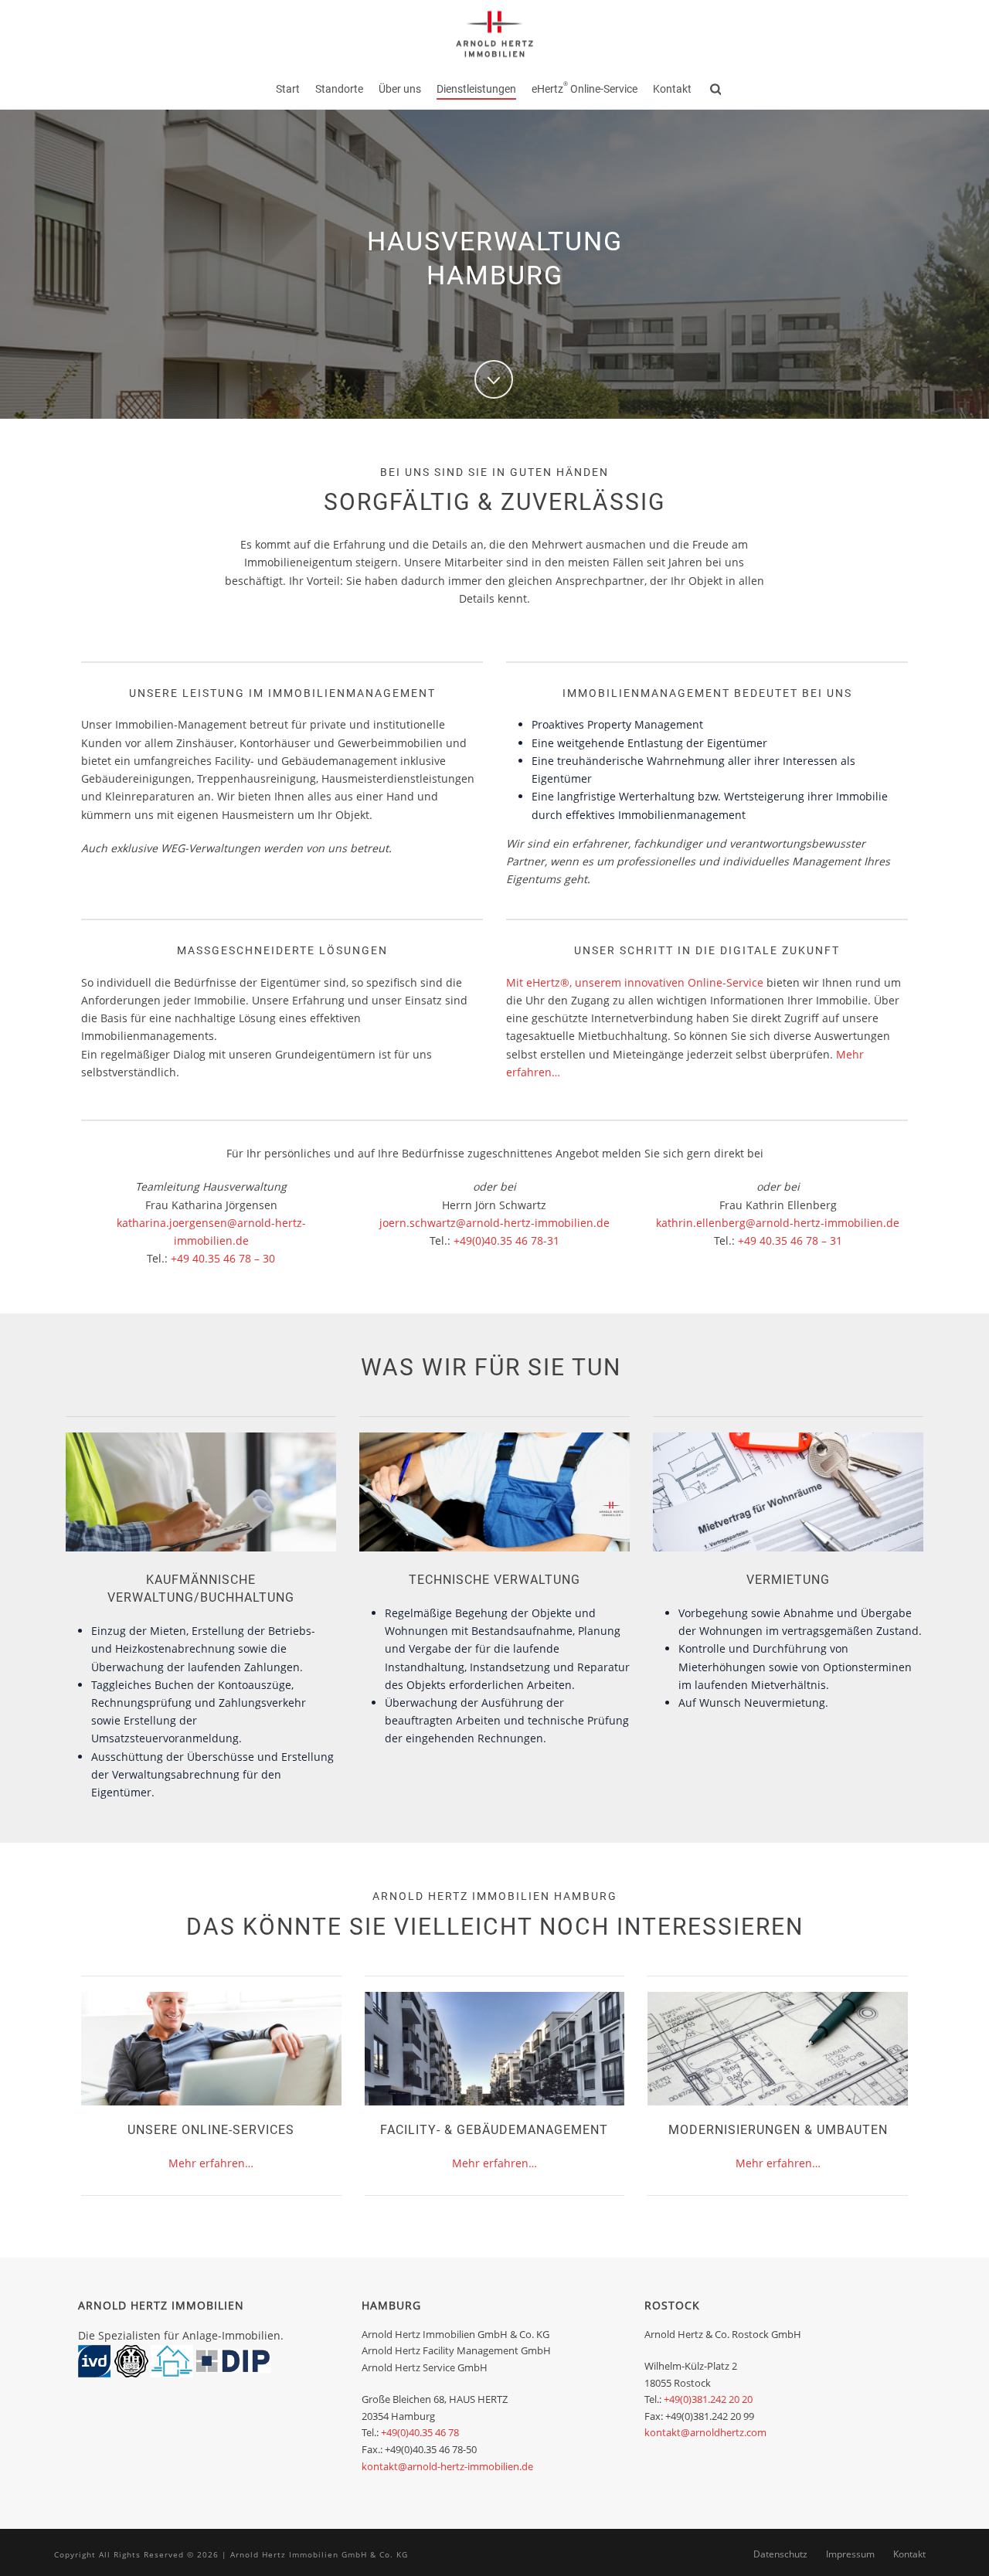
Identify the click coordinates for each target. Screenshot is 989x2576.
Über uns (400, 89)
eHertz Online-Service (585, 88)
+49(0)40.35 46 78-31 (506, 1240)
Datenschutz (780, 2554)
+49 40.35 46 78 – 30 (223, 1258)
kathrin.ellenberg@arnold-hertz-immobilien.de (778, 1223)
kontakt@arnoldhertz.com (705, 2432)
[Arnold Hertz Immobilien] (494, 35)
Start (288, 89)
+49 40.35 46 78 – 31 (790, 1240)
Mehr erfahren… (211, 2163)
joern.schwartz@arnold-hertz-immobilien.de (494, 1223)
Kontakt (672, 89)
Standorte (339, 89)
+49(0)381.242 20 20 (708, 2399)
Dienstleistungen (476, 89)
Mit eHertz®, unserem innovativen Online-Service (635, 982)
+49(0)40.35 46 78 (420, 2432)
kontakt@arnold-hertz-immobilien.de (447, 2466)
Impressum (850, 2554)
